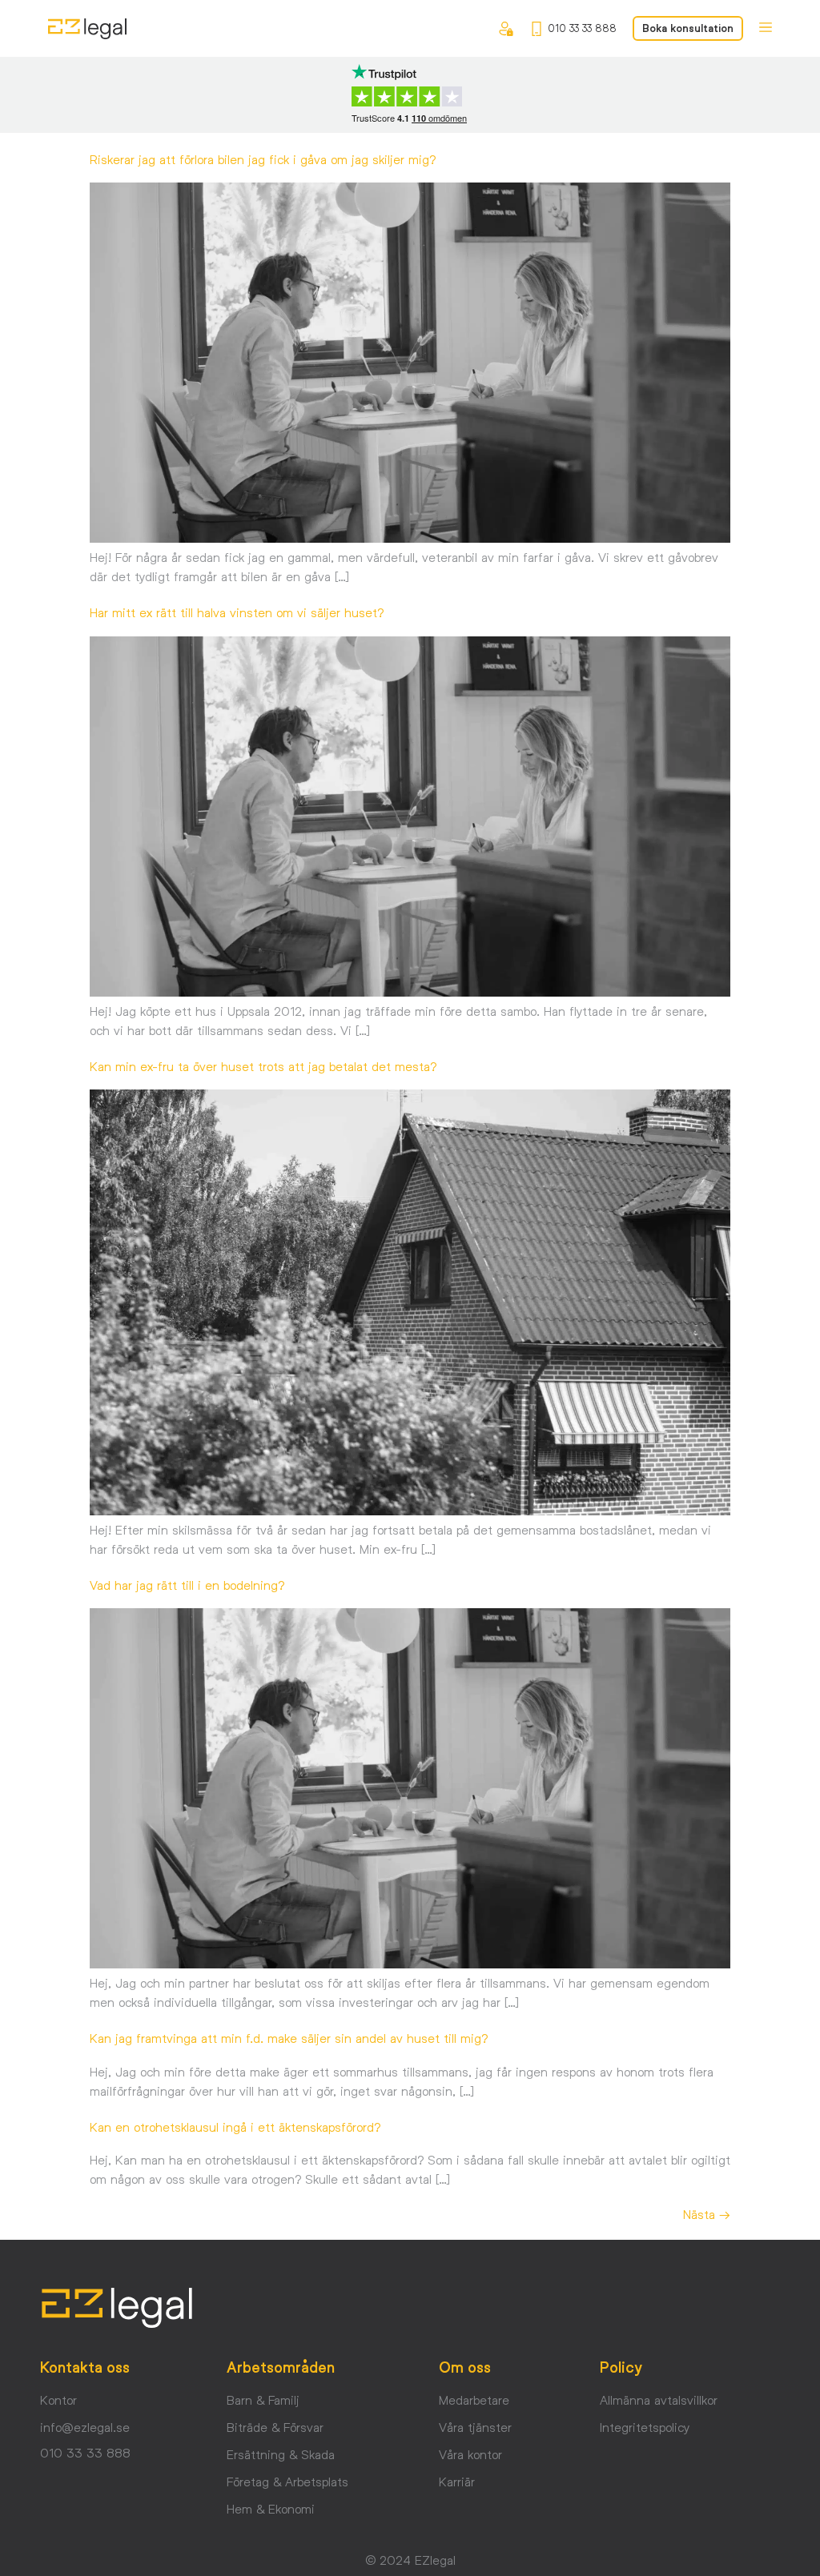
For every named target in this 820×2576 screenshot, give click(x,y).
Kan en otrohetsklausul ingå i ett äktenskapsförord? (235, 2127)
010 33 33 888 (582, 28)
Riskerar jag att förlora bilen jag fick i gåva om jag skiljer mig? (265, 159)
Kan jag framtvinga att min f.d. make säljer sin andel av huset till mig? (289, 2038)
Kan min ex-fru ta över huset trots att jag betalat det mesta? (263, 1066)
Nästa (707, 2214)
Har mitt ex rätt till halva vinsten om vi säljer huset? (239, 612)
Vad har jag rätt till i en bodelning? (187, 1585)
